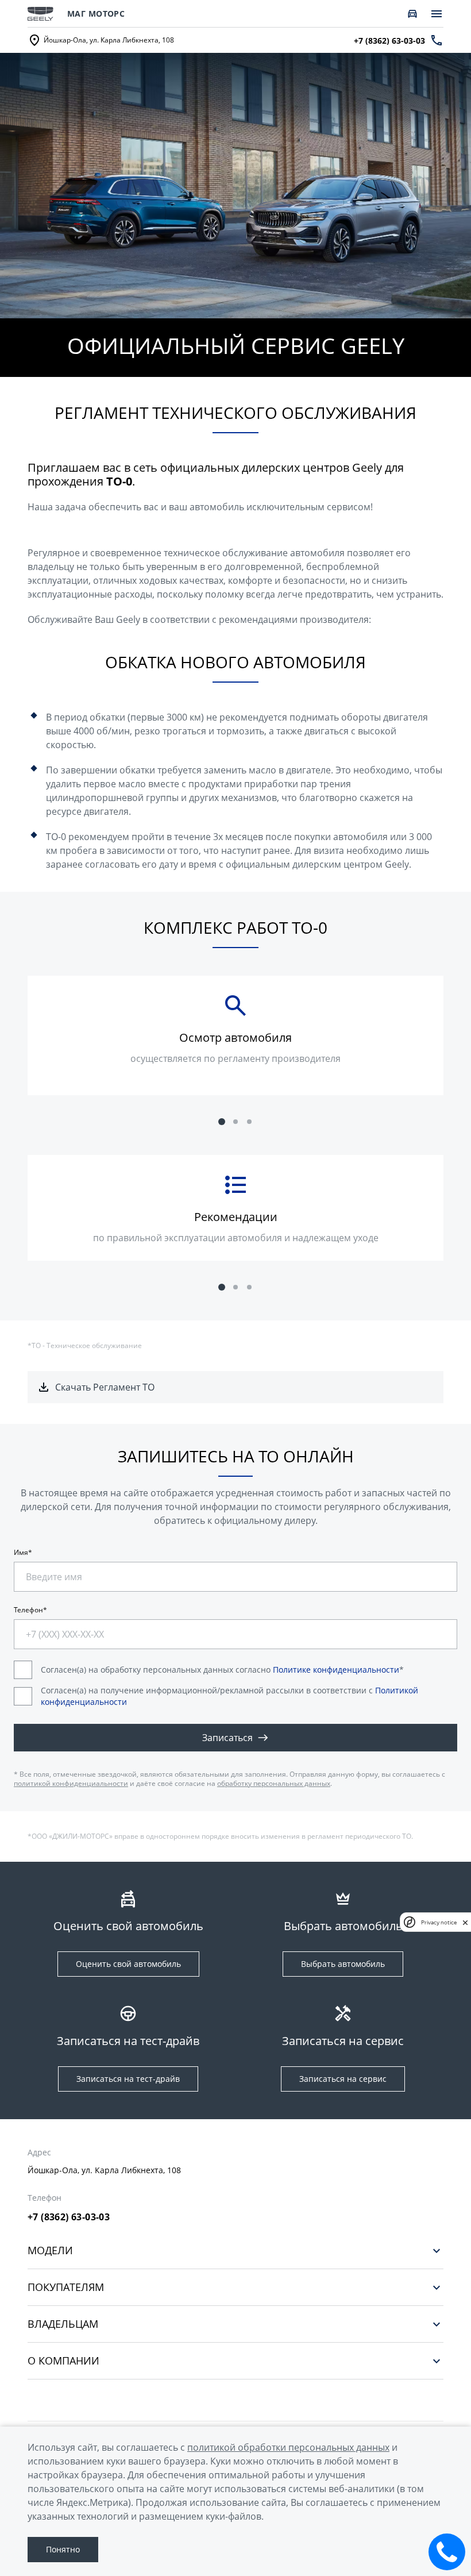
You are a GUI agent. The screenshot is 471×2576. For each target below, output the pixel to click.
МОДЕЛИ (50, 2250)
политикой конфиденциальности (71, 1783)
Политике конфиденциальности (336, 1670)
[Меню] (437, 14)
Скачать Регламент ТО (105, 1387)
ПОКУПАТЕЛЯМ (66, 2287)
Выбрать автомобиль (343, 1964)
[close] (465, 1922)
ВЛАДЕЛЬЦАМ (63, 2324)
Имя (21, 1553)
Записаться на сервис (343, 2079)
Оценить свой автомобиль (128, 1964)
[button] (222, 1122)
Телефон (28, 1610)
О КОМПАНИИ (63, 2361)
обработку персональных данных (274, 1783)
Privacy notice (439, 1922)
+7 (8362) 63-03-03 (69, 2217)
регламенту (244, 1058)
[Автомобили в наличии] (412, 14)
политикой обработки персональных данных (288, 2447)
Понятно (63, 2549)
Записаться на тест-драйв (128, 2079)
